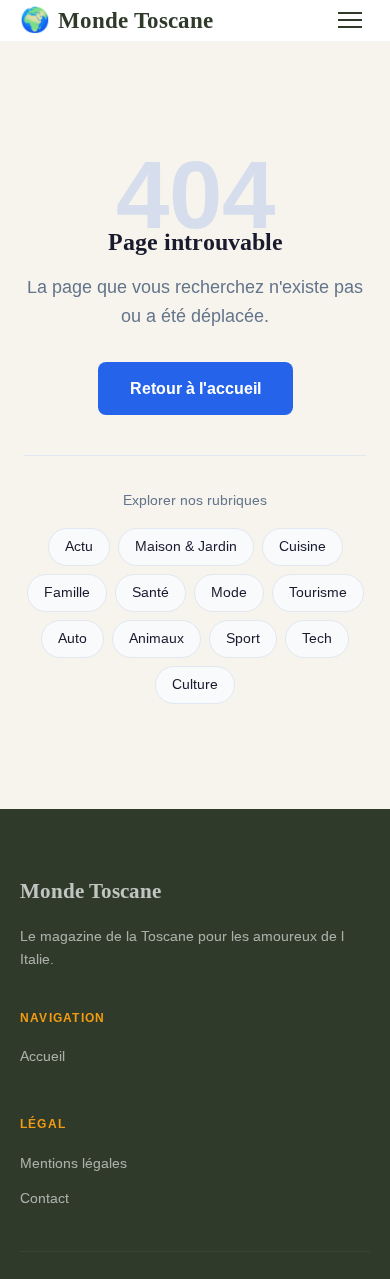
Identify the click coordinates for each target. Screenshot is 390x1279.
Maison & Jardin (186, 546)
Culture (195, 684)
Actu (79, 546)
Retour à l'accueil (195, 388)
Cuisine (302, 546)
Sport (243, 638)
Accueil (42, 1056)
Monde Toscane (116, 20)
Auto (72, 638)
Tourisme (318, 592)
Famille (67, 592)
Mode (229, 592)
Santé (150, 592)
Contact (44, 1198)
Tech (317, 638)
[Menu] (350, 20)
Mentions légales (73, 1163)
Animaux (156, 638)
